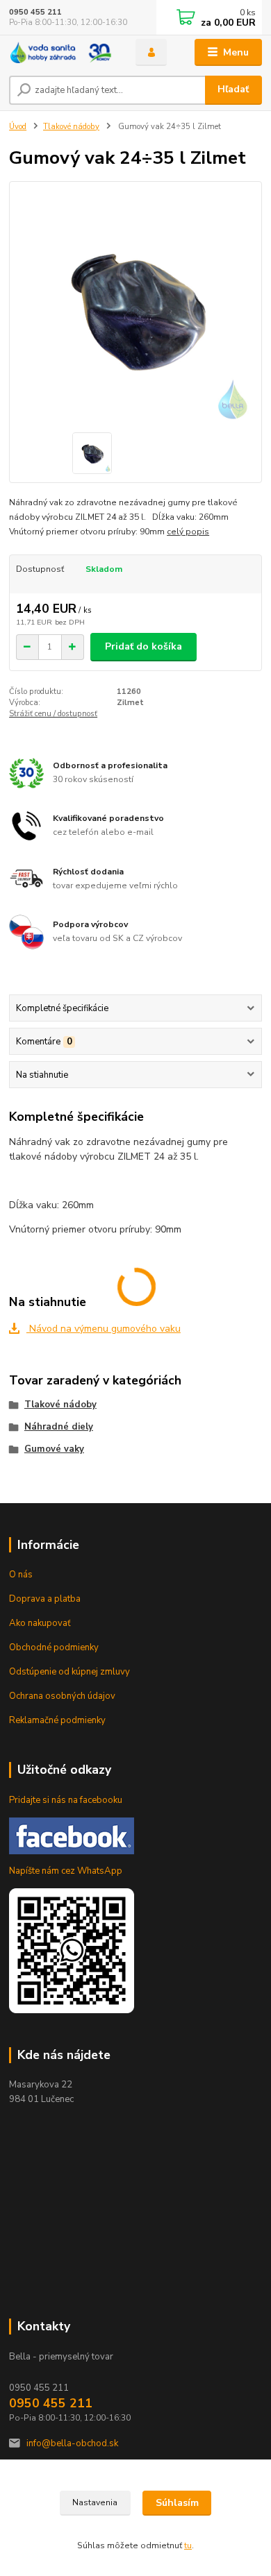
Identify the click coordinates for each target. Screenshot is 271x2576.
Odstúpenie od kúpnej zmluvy (69, 1672)
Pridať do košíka (143, 646)
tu (188, 2545)
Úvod (18, 127)
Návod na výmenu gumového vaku (104, 1329)
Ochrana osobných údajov (62, 1696)
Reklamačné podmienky (57, 1720)
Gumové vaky (54, 1449)
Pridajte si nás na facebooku (66, 1800)
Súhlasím (177, 2503)
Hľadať (233, 89)
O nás (21, 1575)
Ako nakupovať (40, 1623)
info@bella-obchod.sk (72, 2443)
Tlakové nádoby (71, 127)
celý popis (188, 532)
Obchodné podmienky (54, 1647)
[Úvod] (62, 52)
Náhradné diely (59, 1427)
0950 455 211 (35, 12)
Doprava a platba (45, 1599)
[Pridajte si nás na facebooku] (72, 1835)
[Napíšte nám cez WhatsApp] (72, 1950)
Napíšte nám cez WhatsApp (66, 1871)
